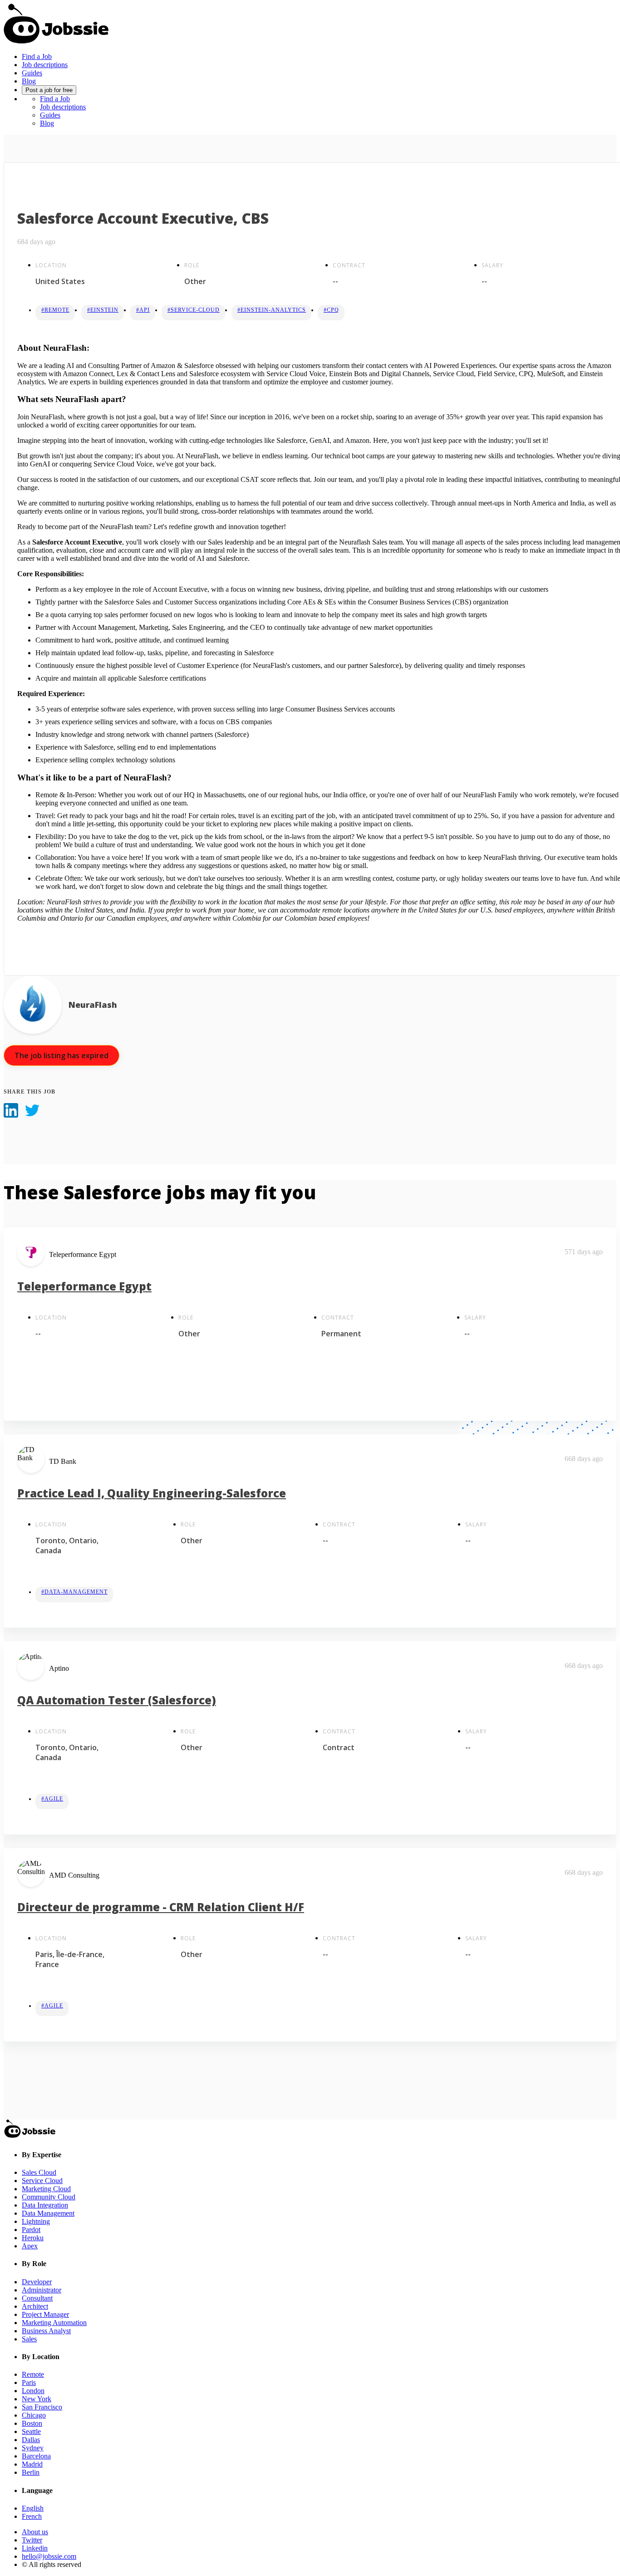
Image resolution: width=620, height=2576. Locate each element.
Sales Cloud (39, 2172)
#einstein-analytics (272, 310)
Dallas (31, 2440)
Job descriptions (45, 65)
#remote (55, 310)
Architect (35, 2306)
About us (35, 2532)
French (32, 2516)
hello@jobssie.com (49, 2556)
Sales (29, 2339)
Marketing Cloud (46, 2189)
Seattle (31, 2431)
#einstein (103, 310)
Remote (33, 2374)
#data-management (74, 1592)
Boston (32, 2423)
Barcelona (36, 2456)
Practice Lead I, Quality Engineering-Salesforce (152, 1493)
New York (37, 2399)
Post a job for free (49, 90)
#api (143, 310)
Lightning (36, 2221)
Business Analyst (46, 2331)
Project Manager (45, 2314)
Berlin (31, 2472)
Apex (30, 2246)
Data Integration (45, 2205)
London (33, 2391)
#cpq (331, 310)
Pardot (31, 2230)
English (33, 2508)
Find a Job (37, 56)
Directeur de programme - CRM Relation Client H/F (161, 1907)
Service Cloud (42, 2181)
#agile (52, 1799)
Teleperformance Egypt (84, 1286)
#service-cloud (194, 310)
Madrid (32, 2464)
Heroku (33, 2238)
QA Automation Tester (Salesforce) (117, 1700)
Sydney (33, 2448)
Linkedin (35, 2548)
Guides (32, 73)
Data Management (48, 2213)
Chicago (34, 2415)
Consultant (37, 2298)
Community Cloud (49, 2197)
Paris (29, 2382)
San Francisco (42, 2407)
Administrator (42, 2290)
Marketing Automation (54, 2323)
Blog (29, 81)
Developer (37, 2282)
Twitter (32, 2540)
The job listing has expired (62, 1055)
